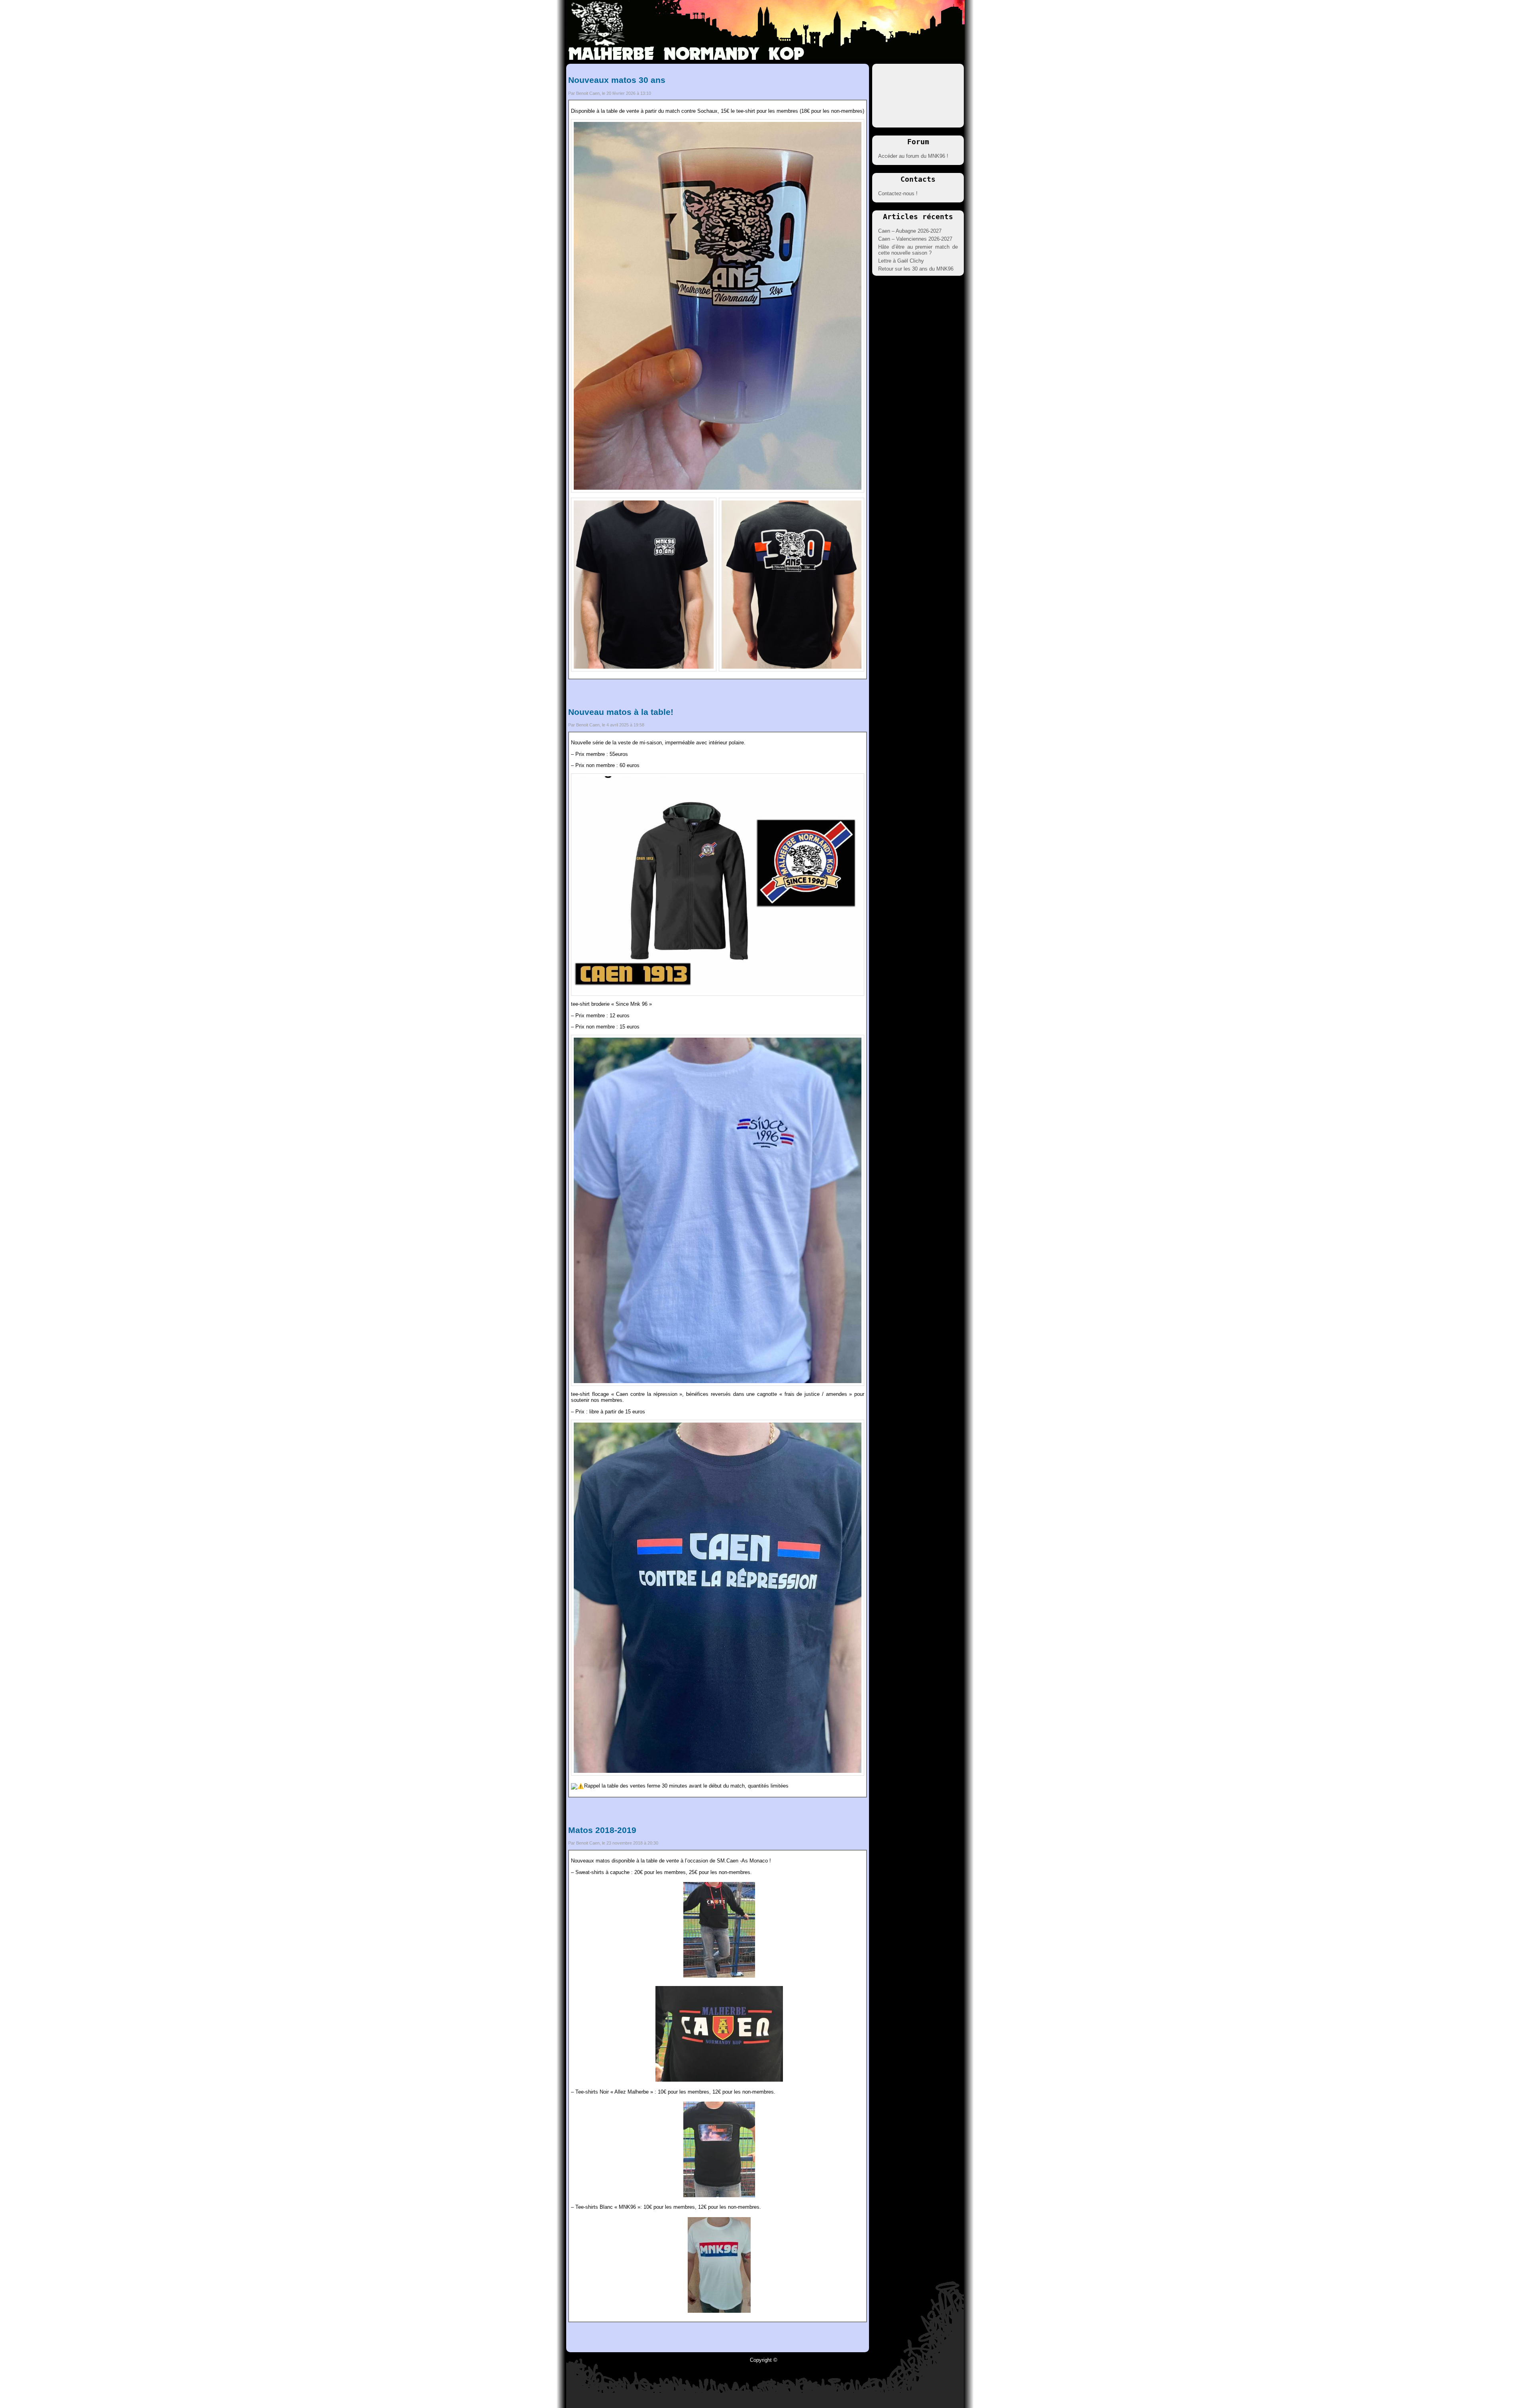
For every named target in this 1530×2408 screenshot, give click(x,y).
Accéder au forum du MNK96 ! (913, 156)
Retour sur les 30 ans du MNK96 (916, 269)
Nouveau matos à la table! (621, 712)
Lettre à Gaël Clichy (901, 261)
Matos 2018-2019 (602, 1830)
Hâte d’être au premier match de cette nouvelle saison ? (918, 250)
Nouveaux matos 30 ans (617, 80)
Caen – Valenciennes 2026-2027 (915, 239)
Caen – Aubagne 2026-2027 (910, 231)
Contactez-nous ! (898, 193)
